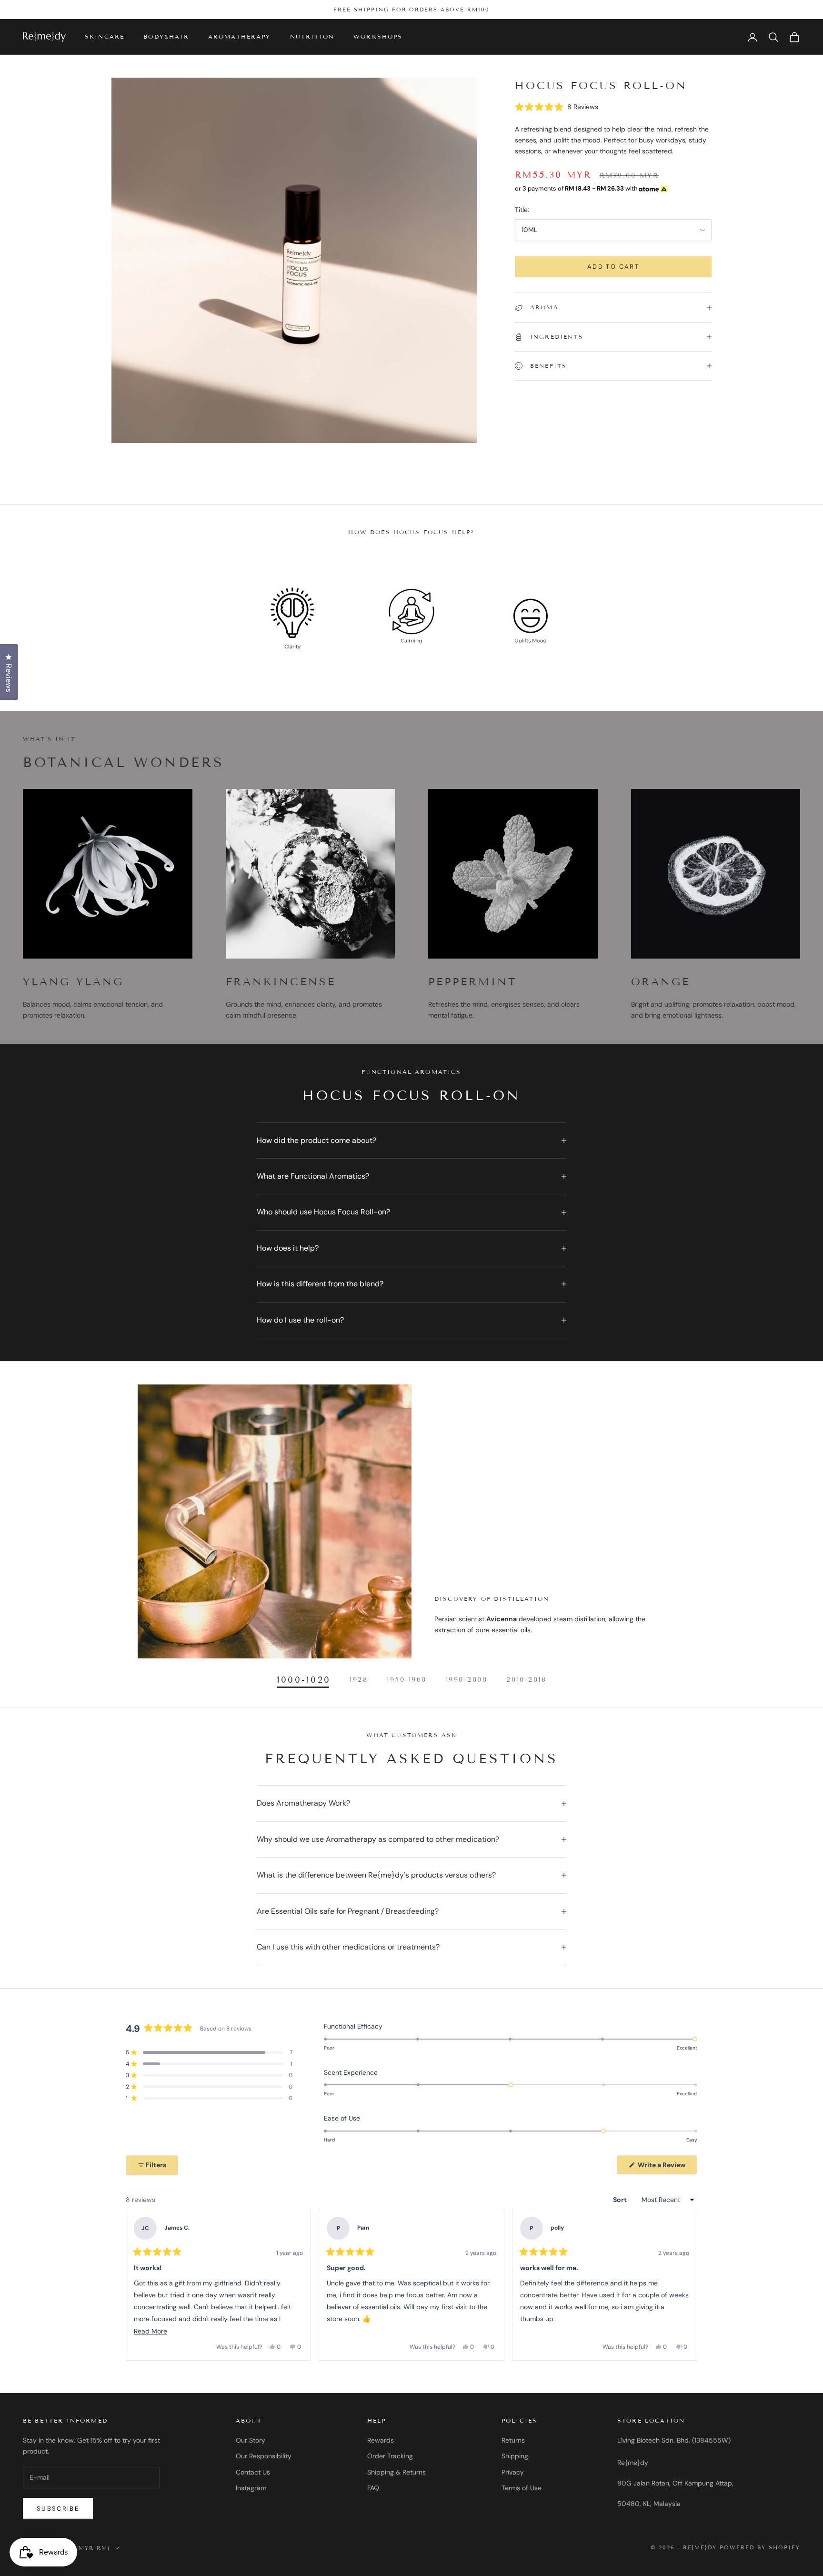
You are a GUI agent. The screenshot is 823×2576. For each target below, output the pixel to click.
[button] (557, 107)
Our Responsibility (264, 2456)
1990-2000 (467, 1680)
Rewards (381, 2440)
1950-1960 (407, 1680)
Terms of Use (522, 2488)
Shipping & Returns (396, 2472)
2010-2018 (526, 1680)
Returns (513, 2440)
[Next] (686, 2285)
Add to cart (613, 267)
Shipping (515, 2456)
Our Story (251, 2440)
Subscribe (58, 2509)
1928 (359, 1680)
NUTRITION (312, 37)
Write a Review (667, 2167)
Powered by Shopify (760, 2547)
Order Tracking (390, 2456)
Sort (621, 2200)
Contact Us (253, 2472)
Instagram (251, 2488)
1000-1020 (304, 1680)
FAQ (373, 2488)
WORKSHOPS (378, 37)
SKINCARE (105, 37)
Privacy (513, 2472)
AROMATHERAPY (240, 37)
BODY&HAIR (166, 37)
